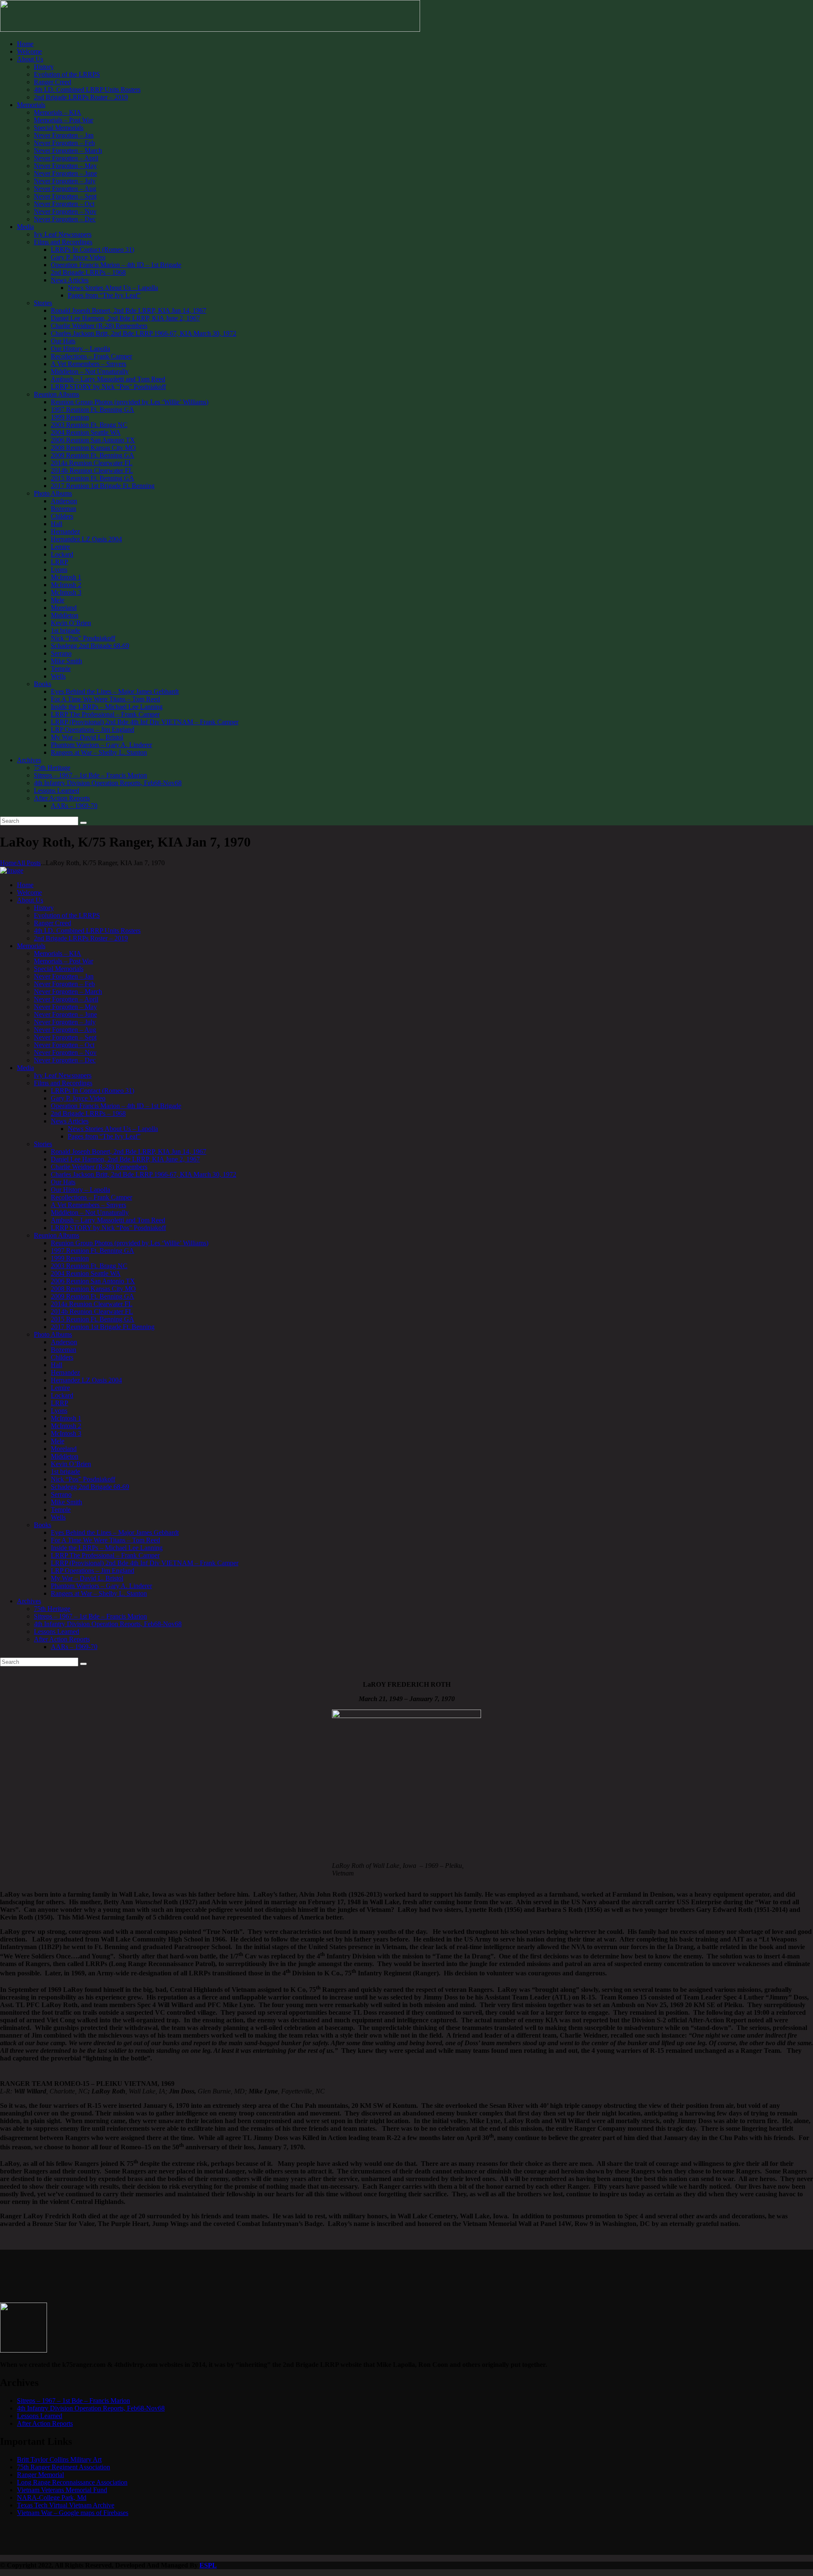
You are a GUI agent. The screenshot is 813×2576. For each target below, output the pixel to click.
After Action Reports (45, 2423)
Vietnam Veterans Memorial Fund (62, 2490)
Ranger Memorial (40, 2475)
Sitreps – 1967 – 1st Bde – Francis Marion (73, 2401)
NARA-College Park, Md (52, 2497)
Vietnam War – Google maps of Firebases (73, 2513)
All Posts (29, 863)
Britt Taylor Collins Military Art (59, 2459)
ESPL (208, 2565)
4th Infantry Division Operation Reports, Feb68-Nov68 (91, 2408)
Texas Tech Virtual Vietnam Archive (66, 2505)
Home (8, 863)
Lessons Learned (40, 2416)
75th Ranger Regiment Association (64, 2467)
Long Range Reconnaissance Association (72, 2482)
